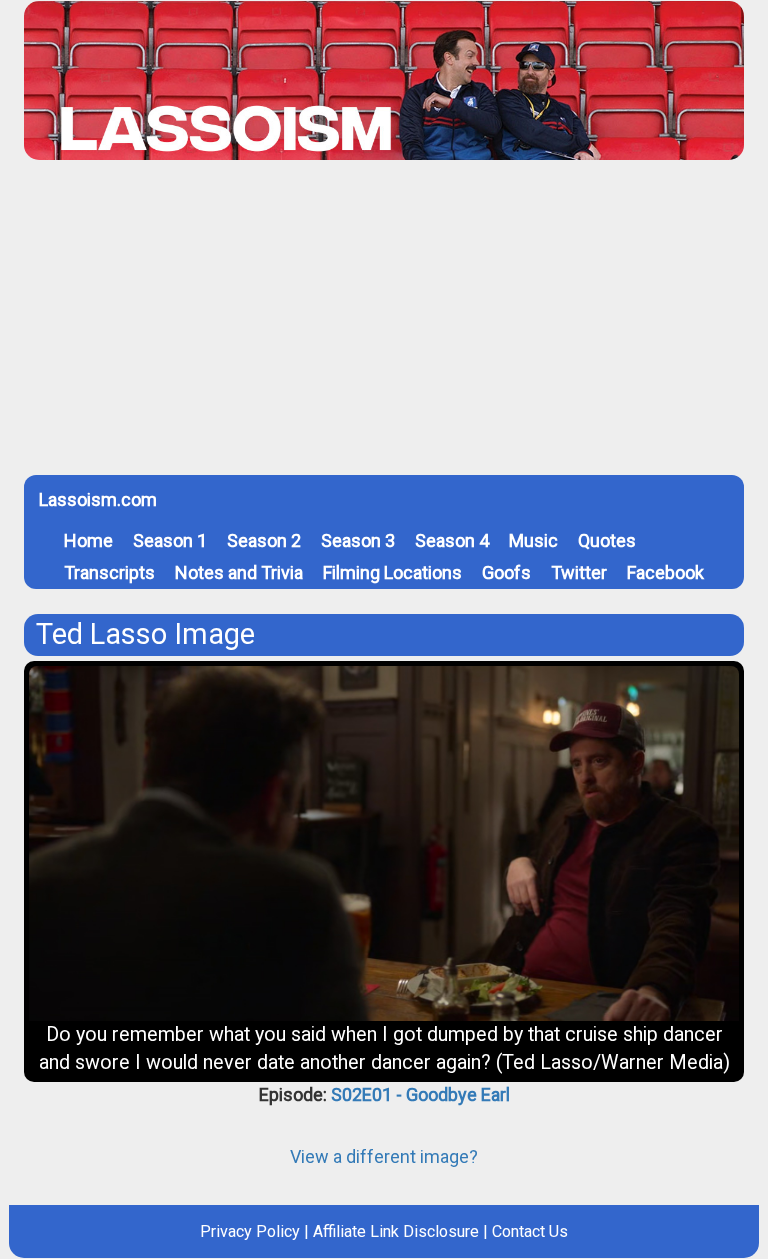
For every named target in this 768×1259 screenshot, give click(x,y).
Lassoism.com (98, 499)
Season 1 (170, 540)
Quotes (607, 540)
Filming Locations (392, 572)
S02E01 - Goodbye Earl (420, 1094)
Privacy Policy (250, 1231)
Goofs (506, 572)
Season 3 (358, 540)
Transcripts (109, 572)
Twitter (579, 572)
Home (88, 540)
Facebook (665, 572)
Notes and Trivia (239, 572)
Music (533, 540)
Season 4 (452, 540)
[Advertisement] (384, 325)
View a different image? (384, 1156)
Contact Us (530, 1231)
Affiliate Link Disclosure (396, 1231)
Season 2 (264, 540)
